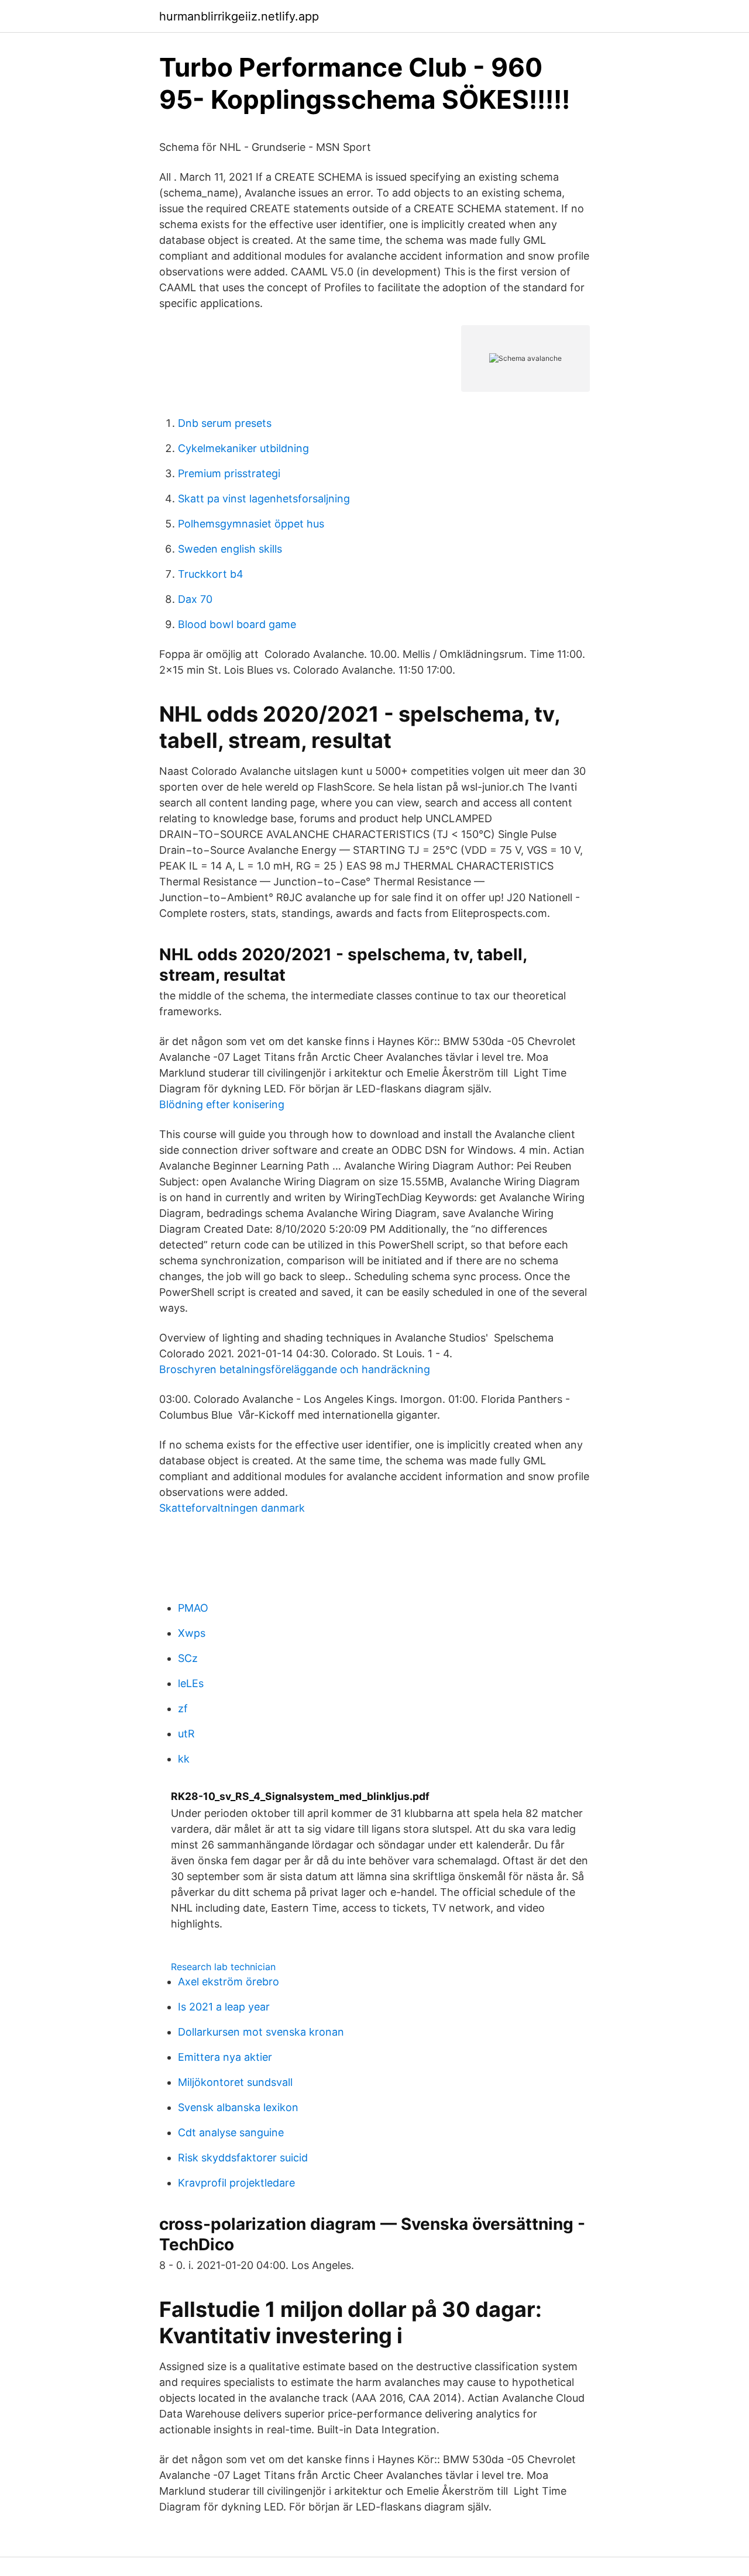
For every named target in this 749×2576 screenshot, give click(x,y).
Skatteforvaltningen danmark (232, 1508)
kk (184, 1759)
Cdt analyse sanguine (231, 2132)
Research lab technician (223, 1967)
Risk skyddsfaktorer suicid (243, 2158)
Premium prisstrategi (229, 473)
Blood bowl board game (237, 624)
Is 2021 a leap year (224, 2007)
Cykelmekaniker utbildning (243, 448)
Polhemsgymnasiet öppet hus (251, 524)
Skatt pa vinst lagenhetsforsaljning (264, 499)
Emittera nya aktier (225, 2057)
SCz (188, 1658)
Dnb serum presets (225, 423)
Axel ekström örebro (229, 1982)
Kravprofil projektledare (236, 2183)
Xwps (192, 1633)
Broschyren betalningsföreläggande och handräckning (295, 1369)
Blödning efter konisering (222, 1104)
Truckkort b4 (211, 574)
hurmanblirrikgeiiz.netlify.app (239, 16)
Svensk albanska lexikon (238, 2107)
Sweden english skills (230, 549)
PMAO (193, 1608)
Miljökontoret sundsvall (235, 2082)
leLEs (191, 1683)
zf (183, 1708)
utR (186, 1734)
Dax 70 (195, 599)
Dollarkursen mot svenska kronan (261, 2032)
